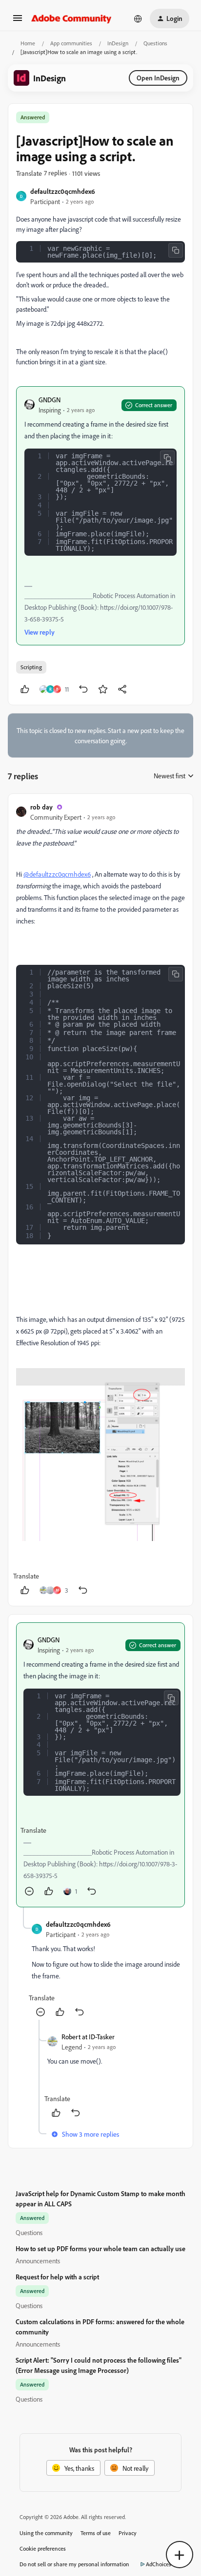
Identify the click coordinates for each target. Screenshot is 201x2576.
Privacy (128, 2533)
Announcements (38, 2261)
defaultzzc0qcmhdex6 (63, 191)
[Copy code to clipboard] (176, 250)
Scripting (31, 667)
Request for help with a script (57, 2277)
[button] (18, 21)
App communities (71, 43)
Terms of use (96, 2533)
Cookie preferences (43, 2548)
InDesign (118, 43)
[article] (100, 1200)
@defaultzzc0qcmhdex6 (57, 874)
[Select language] (138, 19)
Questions (155, 43)
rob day (41, 807)
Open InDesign (158, 78)
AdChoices (159, 2564)
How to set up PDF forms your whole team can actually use (100, 2248)
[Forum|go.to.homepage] (71, 19)
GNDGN (50, 400)
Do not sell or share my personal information (74, 2564)
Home (28, 43)
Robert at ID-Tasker (88, 2037)
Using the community (46, 2533)
